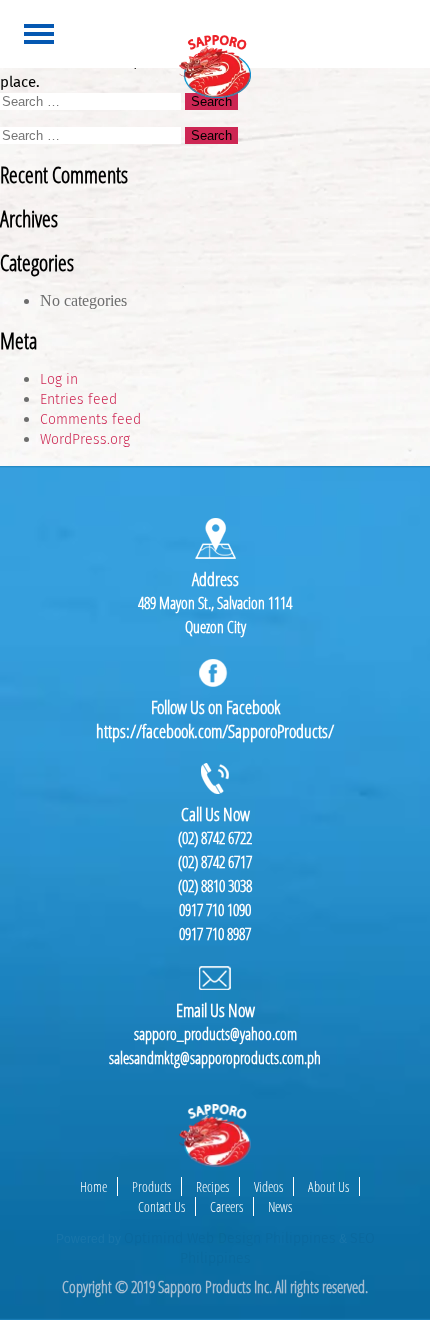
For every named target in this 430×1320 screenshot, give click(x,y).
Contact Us (161, 1206)
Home (93, 1186)
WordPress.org (85, 439)
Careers (226, 1206)
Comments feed (90, 419)
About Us (328, 1186)
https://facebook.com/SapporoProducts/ (215, 731)
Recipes (212, 1186)
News (280, 1206)
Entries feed (78, 399)
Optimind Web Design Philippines (230, 1238)
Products (151, 1186)
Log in (59, 379)
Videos (268, 1186)
